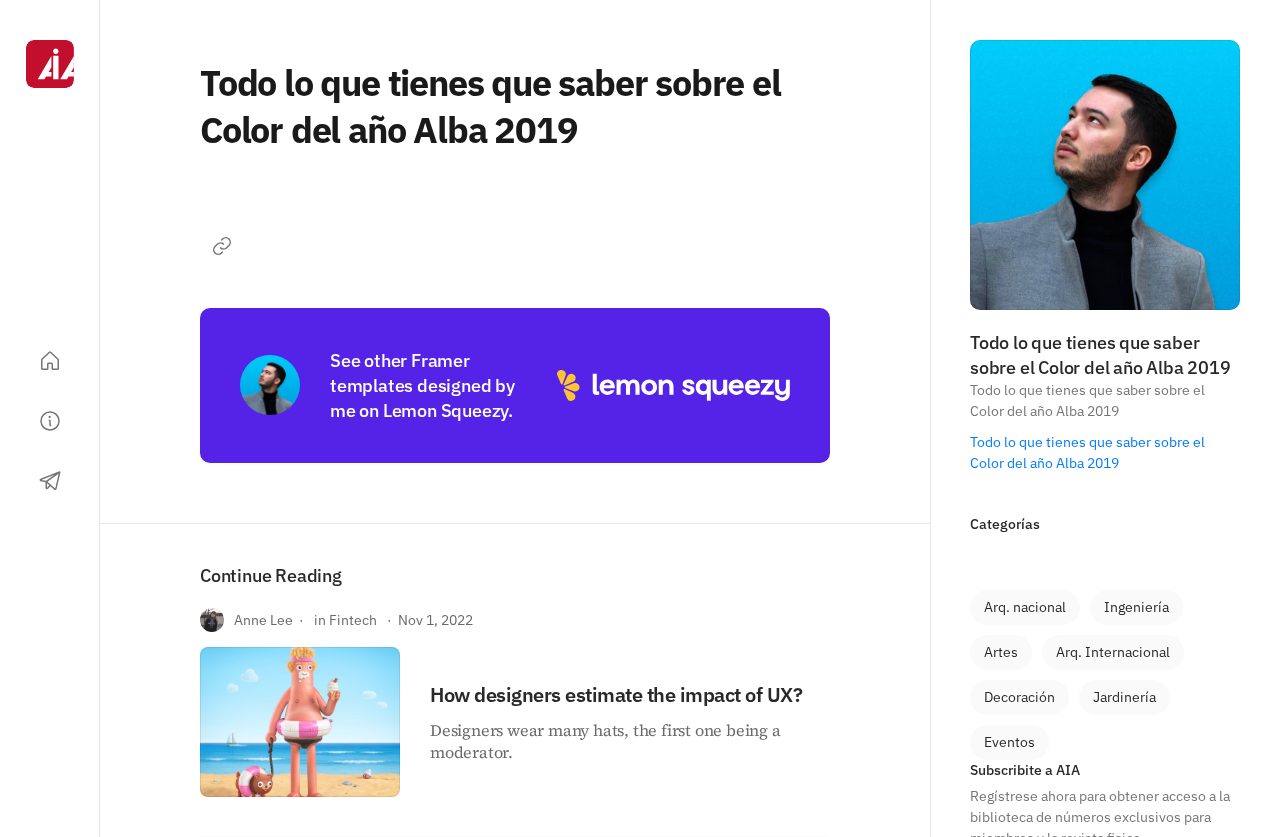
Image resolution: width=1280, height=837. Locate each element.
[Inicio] (50, 361)
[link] (1025, 607)
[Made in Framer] (50, 775)
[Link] (222, 246)
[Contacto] (50, 481)
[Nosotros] (50, 421)
